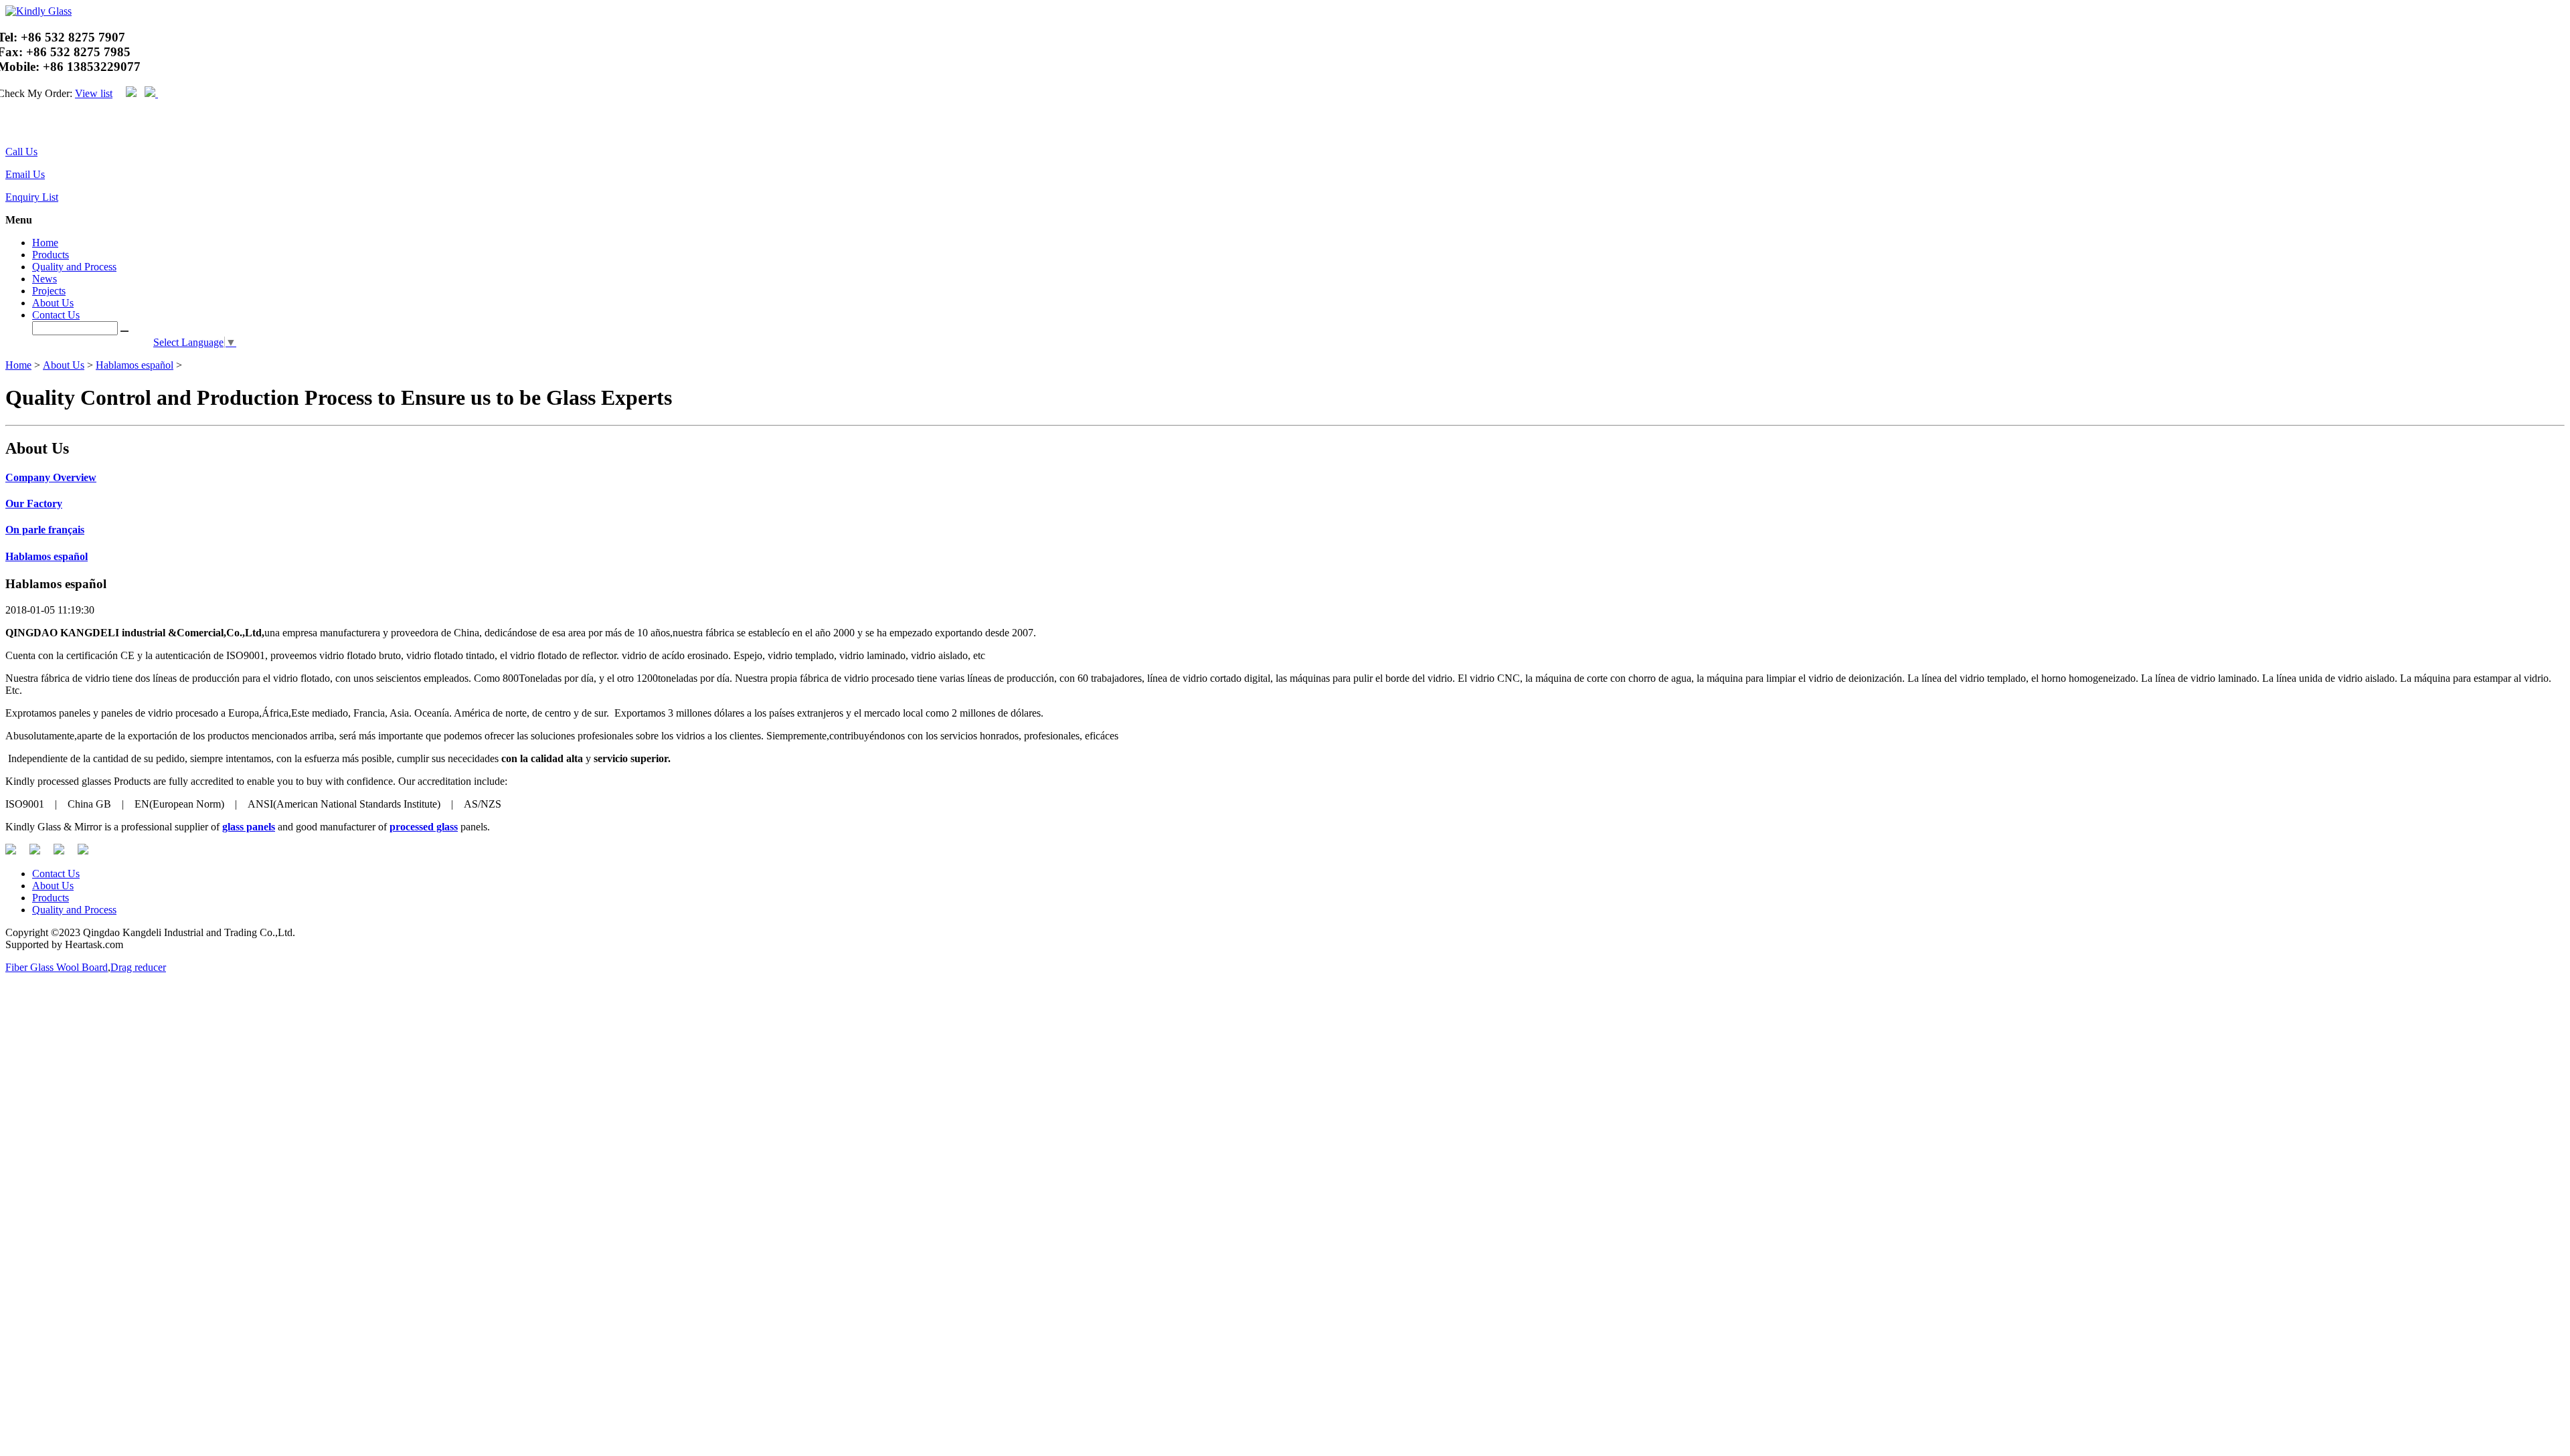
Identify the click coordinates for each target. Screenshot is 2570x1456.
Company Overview (51, 477)
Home (45, 243)
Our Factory (34, 504)
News (45, 279)
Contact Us (56, 315)
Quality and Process (74, 267)
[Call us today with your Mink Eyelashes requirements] (8, 126)
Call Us (21, 152)
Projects (49, 291)
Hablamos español (135, 365)
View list (94, 93)
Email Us (25, 174)
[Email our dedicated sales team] (16, 126)
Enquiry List (32, 197)
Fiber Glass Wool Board (57, 967)
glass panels (249, 827)
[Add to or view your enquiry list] (24, 126)
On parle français (45, 530)
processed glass (424, 827)
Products (51, 255)
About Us (53, 303)
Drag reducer (138, 967)
